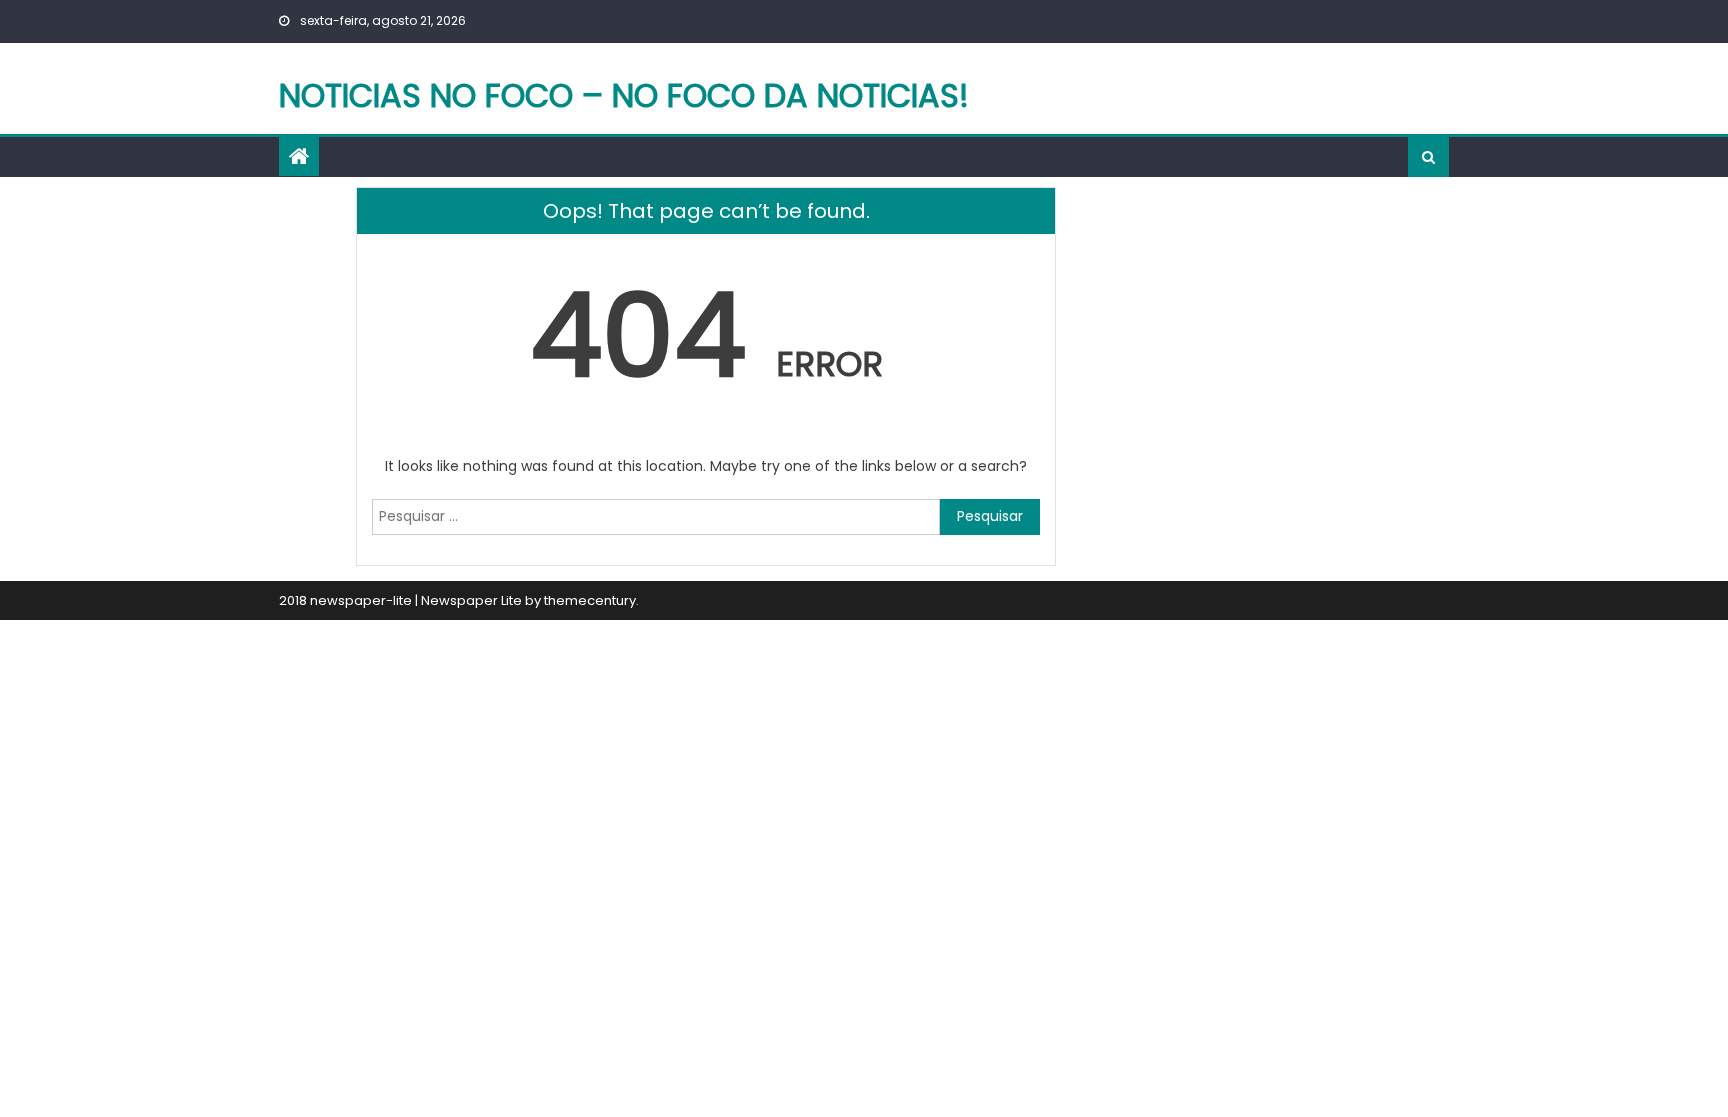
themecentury (590, 600)
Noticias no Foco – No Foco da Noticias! (624, 95)
